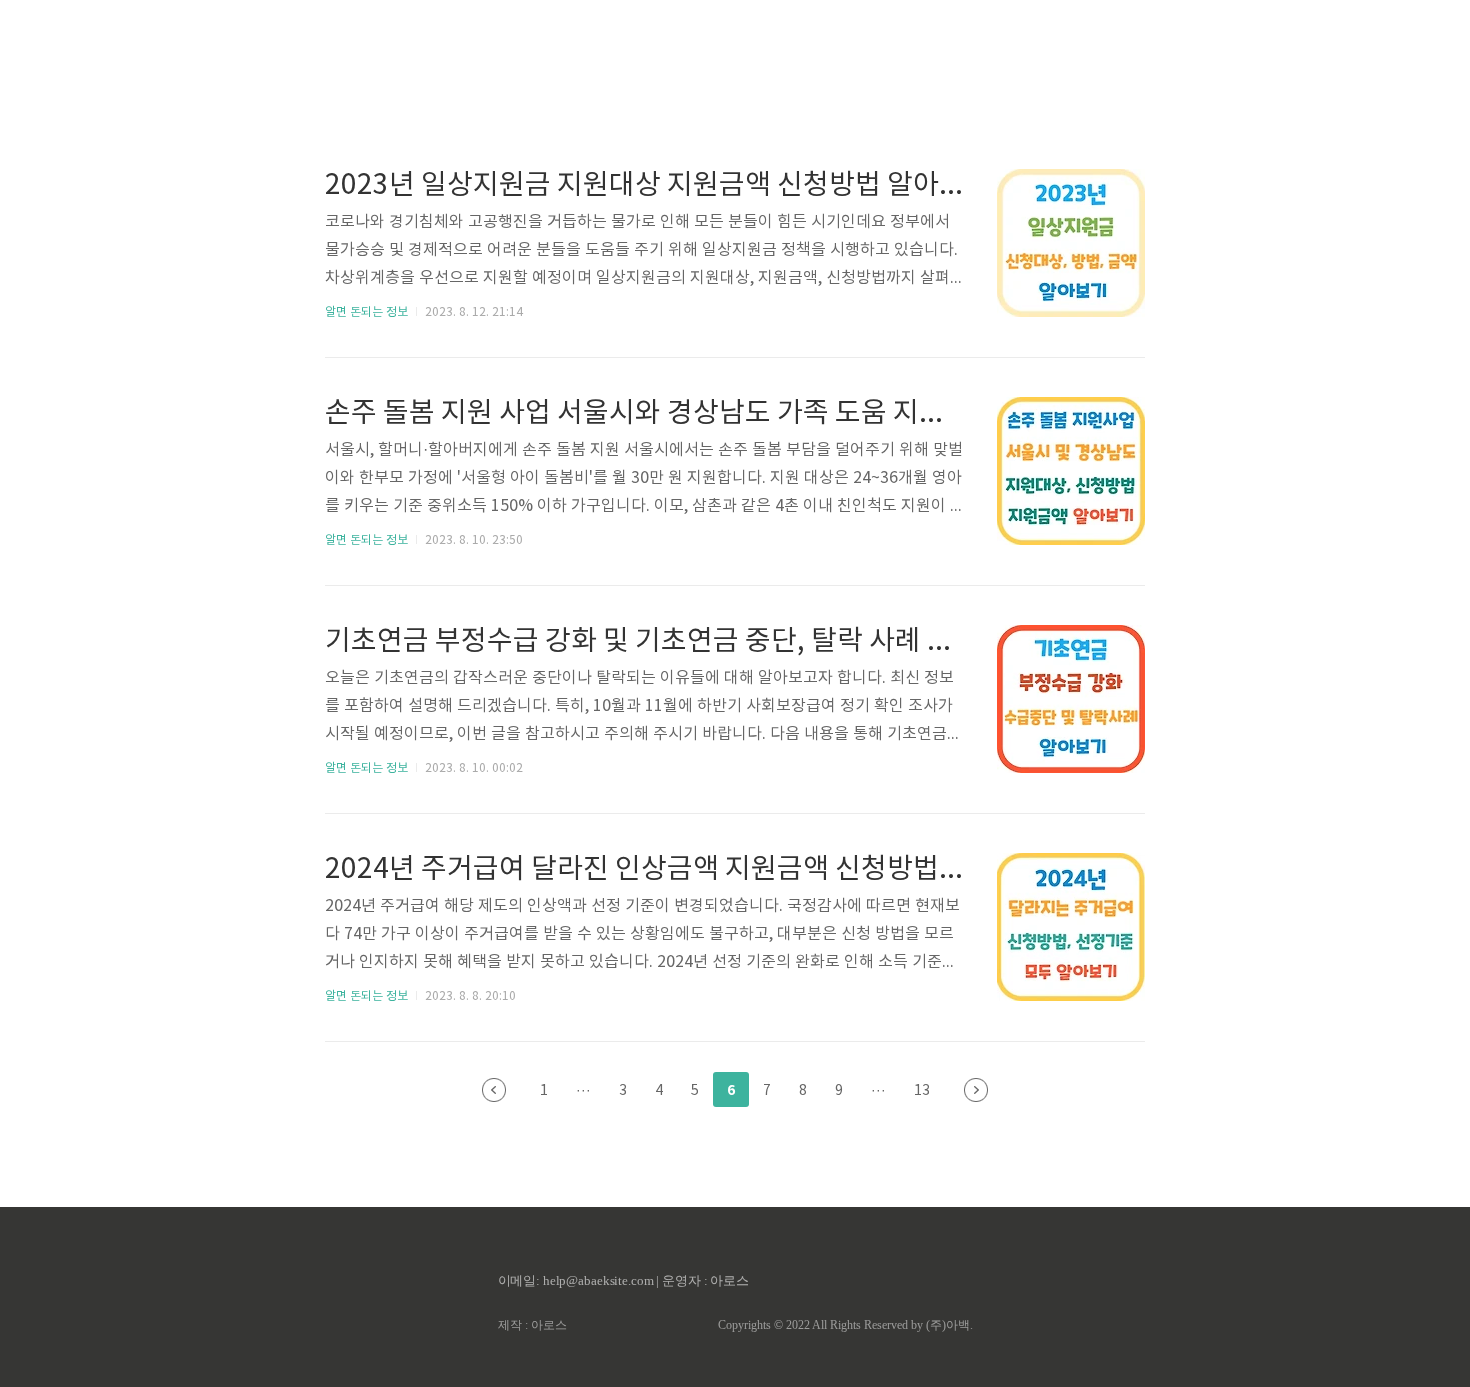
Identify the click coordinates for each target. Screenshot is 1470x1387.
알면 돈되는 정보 (366, 312)
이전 (494, 1090)
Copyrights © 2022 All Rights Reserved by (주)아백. (845, 1325)
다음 (976, 1090)
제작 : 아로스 (532, 1325)
